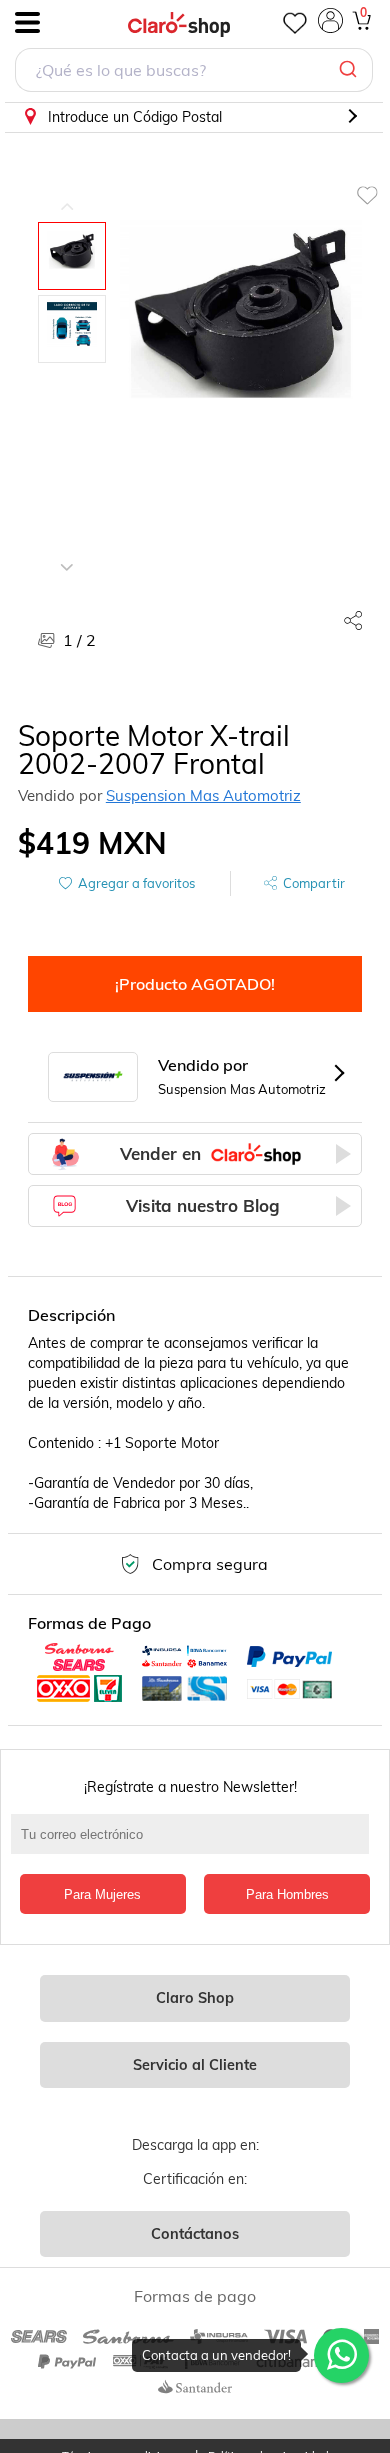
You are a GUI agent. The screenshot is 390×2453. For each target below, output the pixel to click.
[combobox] (194, 72)
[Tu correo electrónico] (195, 1844)
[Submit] (350, 70)
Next (67, 552)
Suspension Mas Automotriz (203, 795)
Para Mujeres (102, 1894)
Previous (67, 192)
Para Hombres (287, 1894)
